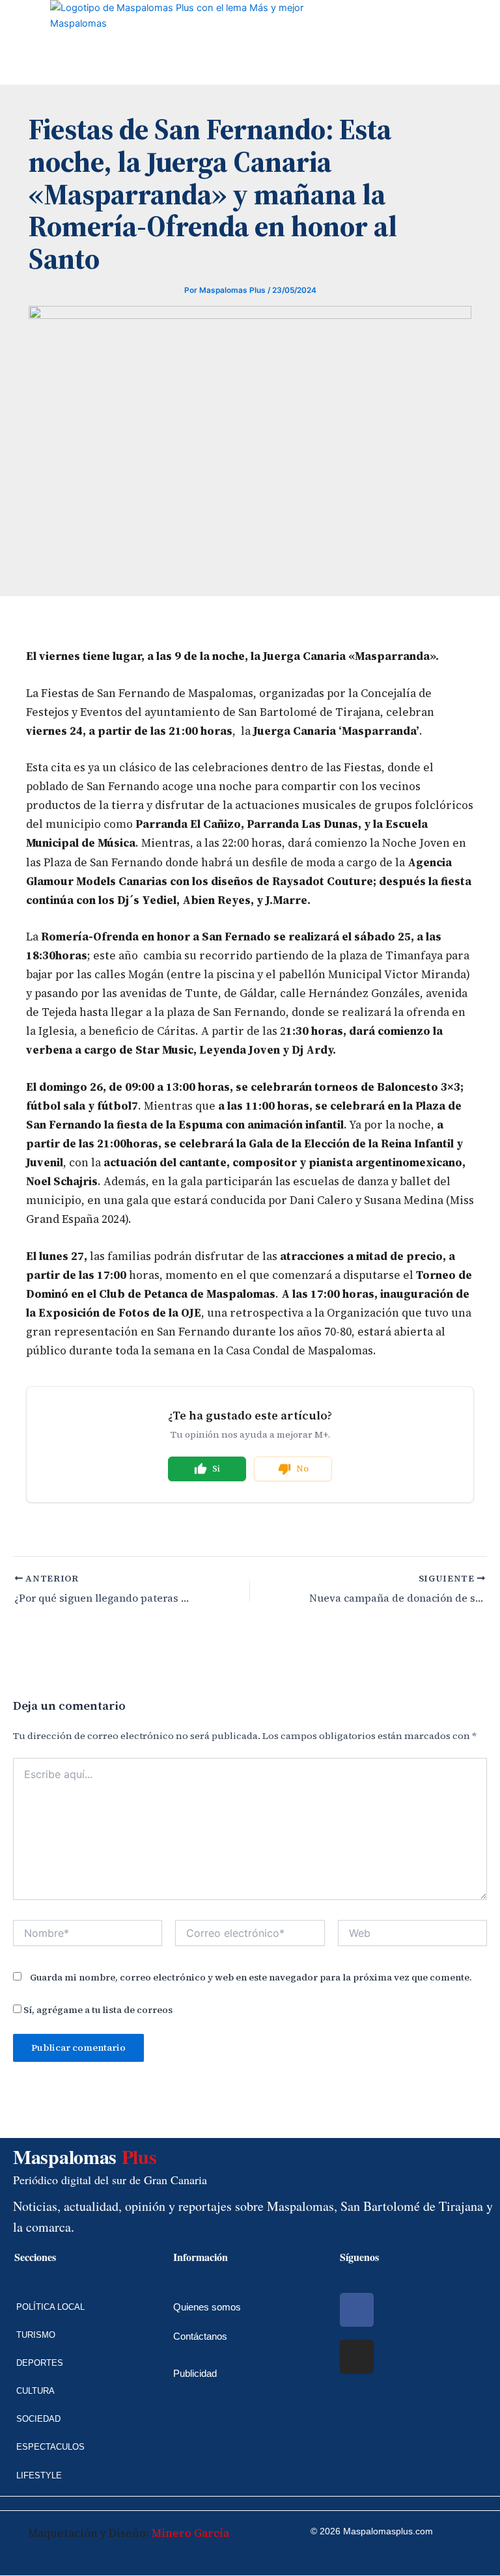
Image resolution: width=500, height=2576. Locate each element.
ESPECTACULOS (50, 2447)
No (302, 1469)
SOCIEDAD (38, 2419)
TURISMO (36, 2335)
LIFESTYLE (39, 2475)
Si (216, 1469)
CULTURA (35, 2391)
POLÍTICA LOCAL (50, 2307)
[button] (10, 42)
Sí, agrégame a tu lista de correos (97, 2010)
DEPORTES (40, 2363)
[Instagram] (357, 2357)
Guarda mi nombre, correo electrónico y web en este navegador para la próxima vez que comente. (251, 1977)
